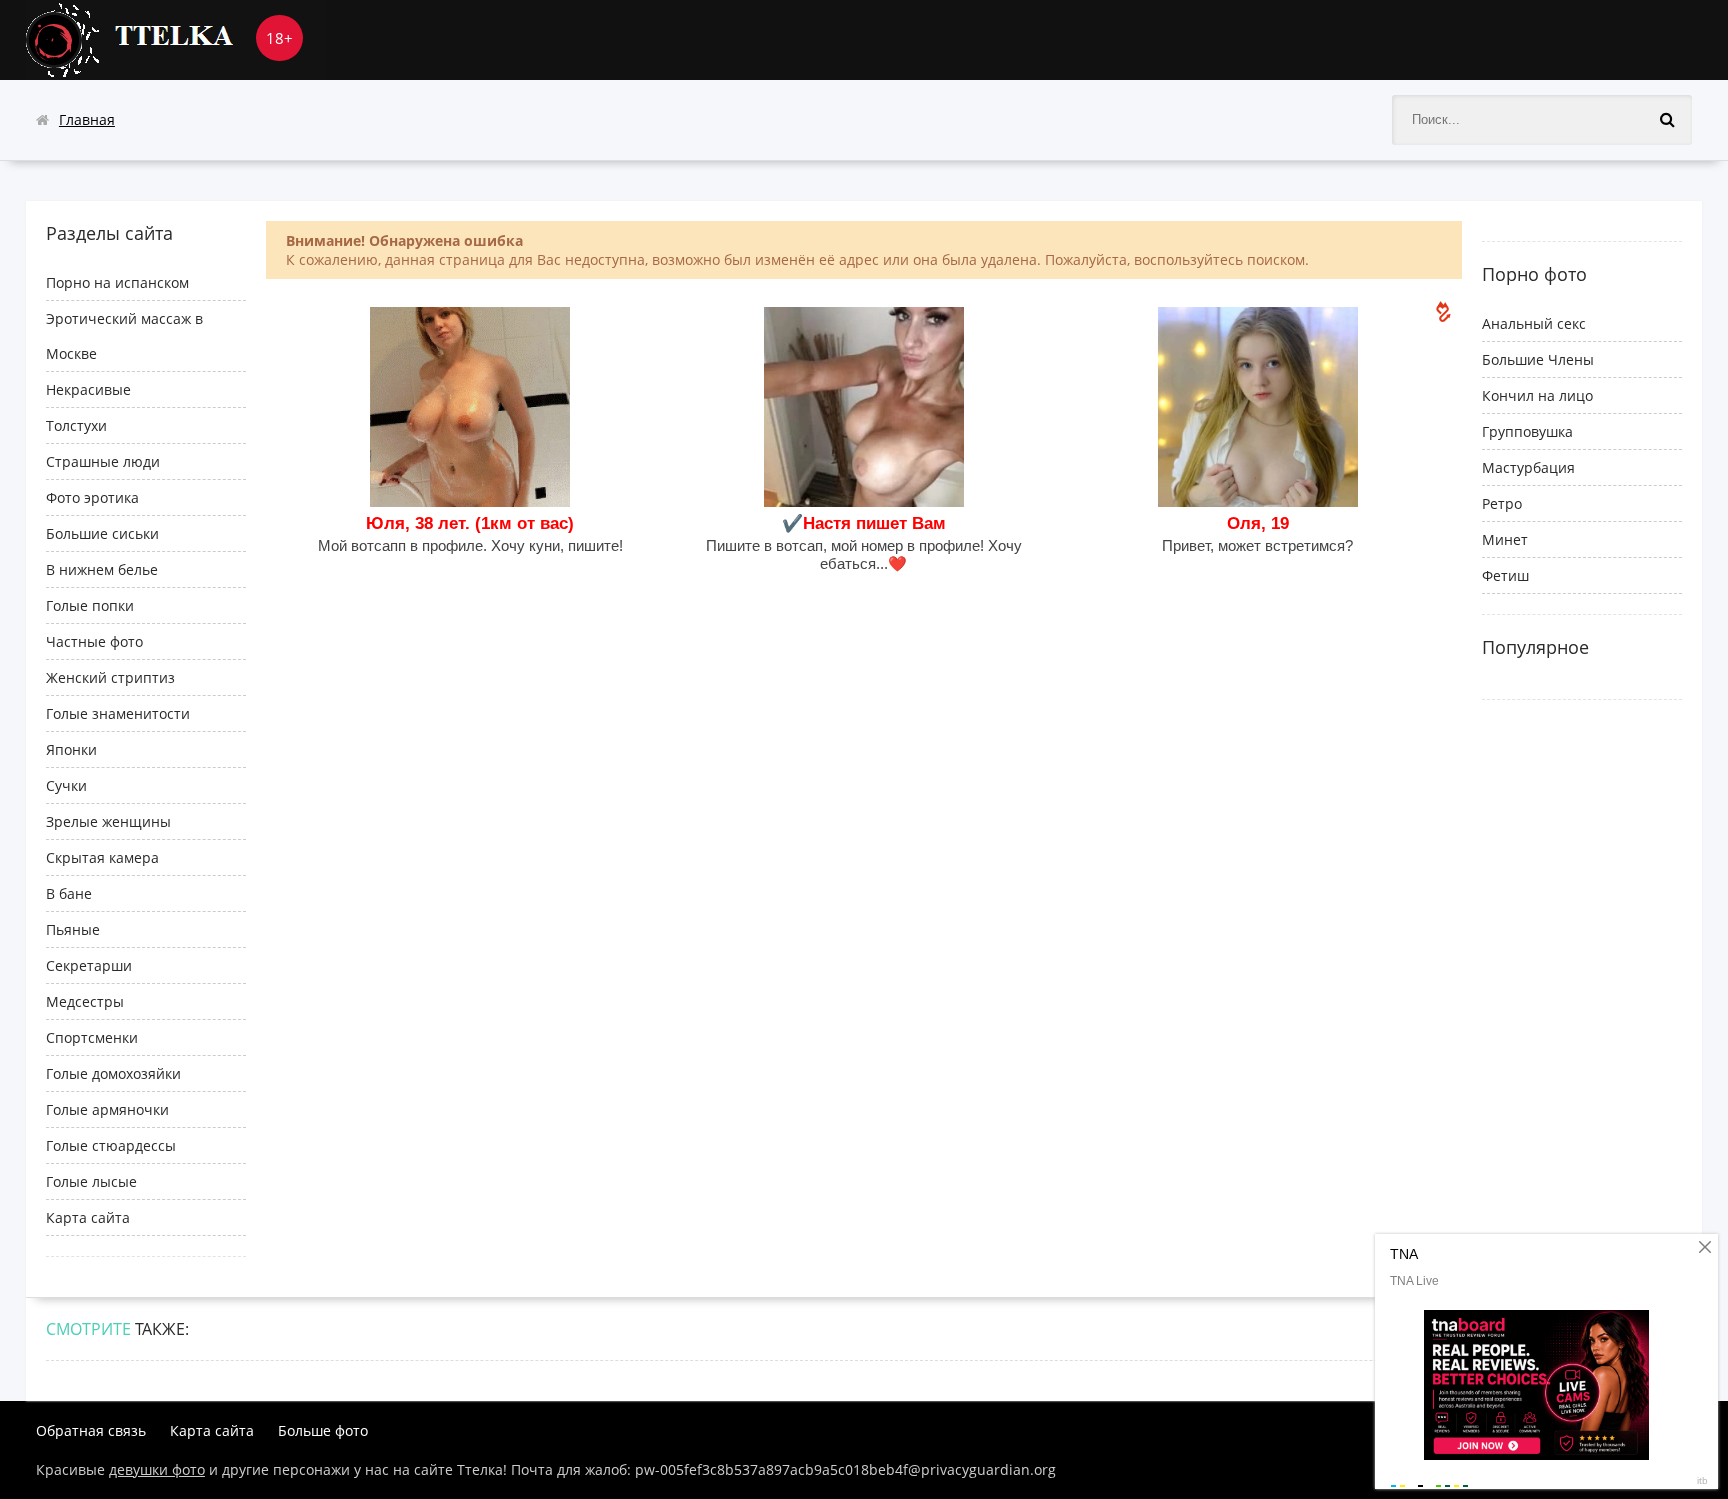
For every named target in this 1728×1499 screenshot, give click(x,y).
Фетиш (1505, 575)
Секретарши (89, 965)
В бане (69, 893)
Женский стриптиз (110, 677)
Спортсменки (92, 1037)
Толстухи (76, 425)
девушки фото (157, 1469)
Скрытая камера (102, 857)
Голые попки (90, 605)
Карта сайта (88, 1217)
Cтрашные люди (103, 461)
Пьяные (73, 929)
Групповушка (1527, 431)
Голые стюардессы (111, 1145)
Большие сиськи (102, 533)
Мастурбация (1528, 467)
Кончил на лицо (1537, 395)
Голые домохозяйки (113, 1073)
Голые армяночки (107, 1109)
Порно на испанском (117, 282)
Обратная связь (91, 1430)
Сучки (66, 785)
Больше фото (323, 1430)
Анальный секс (1534, 323)
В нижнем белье (102, 569)
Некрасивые (88, 389)
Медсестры (85, 1001)
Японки (71, 749)
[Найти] (1667, 120)
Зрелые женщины (108, 821)
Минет (1505, 539)
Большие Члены (1538, 359)
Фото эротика (92, 497)
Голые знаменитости (118, 713)
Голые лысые (91, 1181)
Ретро (1502, 503)
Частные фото (94, 641)
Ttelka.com (176, 40)
